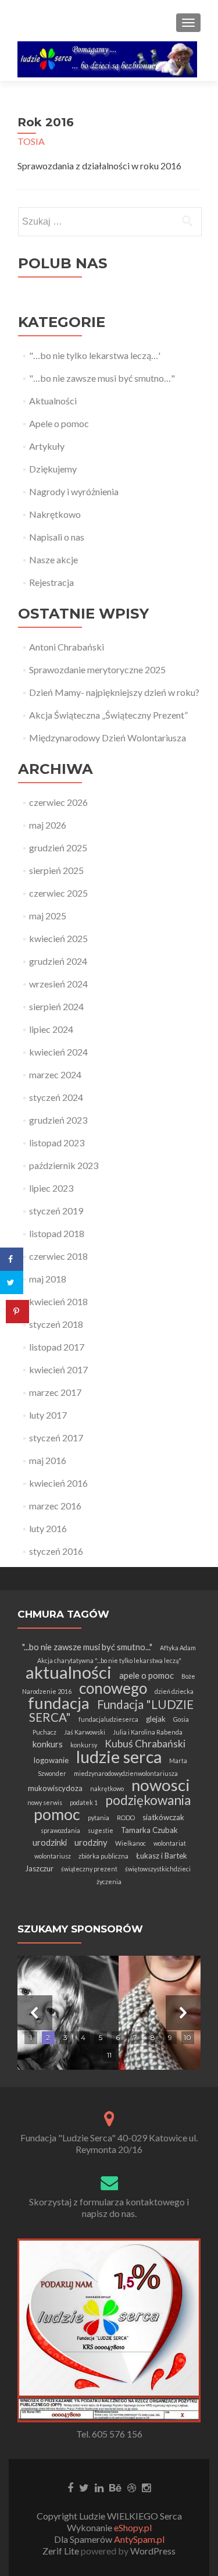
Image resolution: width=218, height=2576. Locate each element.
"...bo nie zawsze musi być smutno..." (87, 1647)
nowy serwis (45, 1802)
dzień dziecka (174, 1691)
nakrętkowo (107, 1788)
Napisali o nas (57, 537)
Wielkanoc (131, 1843)
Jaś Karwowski (85, 1732)
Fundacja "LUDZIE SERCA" (111, 1711)
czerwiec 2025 (58, 893)
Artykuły (47, 446)
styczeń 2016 (56, 1551)
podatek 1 (84, 1802)
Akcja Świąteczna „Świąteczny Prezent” (108, 715)
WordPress (152, 2551)
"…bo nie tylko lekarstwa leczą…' (95, 355)
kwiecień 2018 (58, 1301)
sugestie (101, 1830)
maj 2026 (48, 825)
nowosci (161, 1785)
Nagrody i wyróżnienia (74, 491)
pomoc (57, 1814)
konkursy (84, 1745)
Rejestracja (51, 582)
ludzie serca (119, 1757)
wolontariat (170, 1843)
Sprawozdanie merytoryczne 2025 (97, 669)
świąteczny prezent (89, 1869)
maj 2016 (48, 1460)
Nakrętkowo (55, 514)
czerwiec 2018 (58, 1256)
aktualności (69, 1672)
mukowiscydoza (55, 1788)
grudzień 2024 (58, 961)
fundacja (59, 1703)
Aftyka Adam (178, 1648)
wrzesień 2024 (58, 984)
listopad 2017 (57, 1347)
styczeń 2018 (56, 1324)
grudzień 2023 (58, 1120)
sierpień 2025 (56, 870)
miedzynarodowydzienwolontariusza (126, 1773)
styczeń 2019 (56, 1211)
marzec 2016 (55, 1506)
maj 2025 (48, 916)
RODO (126, 1818)
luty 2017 (48, 1415)
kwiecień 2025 (58, 938)
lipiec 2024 (51, 1029)
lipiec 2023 (51, 1188)
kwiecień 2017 (58, 1369)
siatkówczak (163, 1817)
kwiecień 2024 (58, 1052)
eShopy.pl (133, 2527)
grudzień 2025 (58, 848)
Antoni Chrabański (67, 647)
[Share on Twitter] (12, 1282)
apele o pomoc (146, 1675)
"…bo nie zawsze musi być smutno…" (102, 378)
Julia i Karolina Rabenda (148, 1732)
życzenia (109, 1882)
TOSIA (31, 141)
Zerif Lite (62, 2551)
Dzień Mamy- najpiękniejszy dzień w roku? (114, 692)
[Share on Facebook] (12, 1259)
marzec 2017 (55, 1392)
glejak (156, 1719)
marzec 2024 (55, 1074)
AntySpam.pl (139, 2539)
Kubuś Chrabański (145, 1744)
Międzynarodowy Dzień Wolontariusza (108, 738)
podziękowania (148, 1800)
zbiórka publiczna (103, 1856)
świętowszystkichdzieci (158, 1869)
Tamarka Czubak (149, 1830)
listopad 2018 (57, 1233)
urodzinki (50, 1842)
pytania (99, 1818)
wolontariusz (53, 1856)
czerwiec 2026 (58, 802)
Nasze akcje (53, 559)
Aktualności (53, 401)
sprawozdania (60, 1830)
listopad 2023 (57, 1143)
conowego (113, 1688)
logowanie (51, 1760)
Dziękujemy (53, 469)
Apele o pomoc (59, 423)
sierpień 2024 (56, 1006)
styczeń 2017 (56, 1438)
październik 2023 (64, 1165)
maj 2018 (48, 1279)
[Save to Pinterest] (17, 1312)
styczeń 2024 (56, 1097)
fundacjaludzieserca (108, 1719)
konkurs (48, 1744)
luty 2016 (48, 1528)
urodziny (91, 1842)
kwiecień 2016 (58, 1483)
